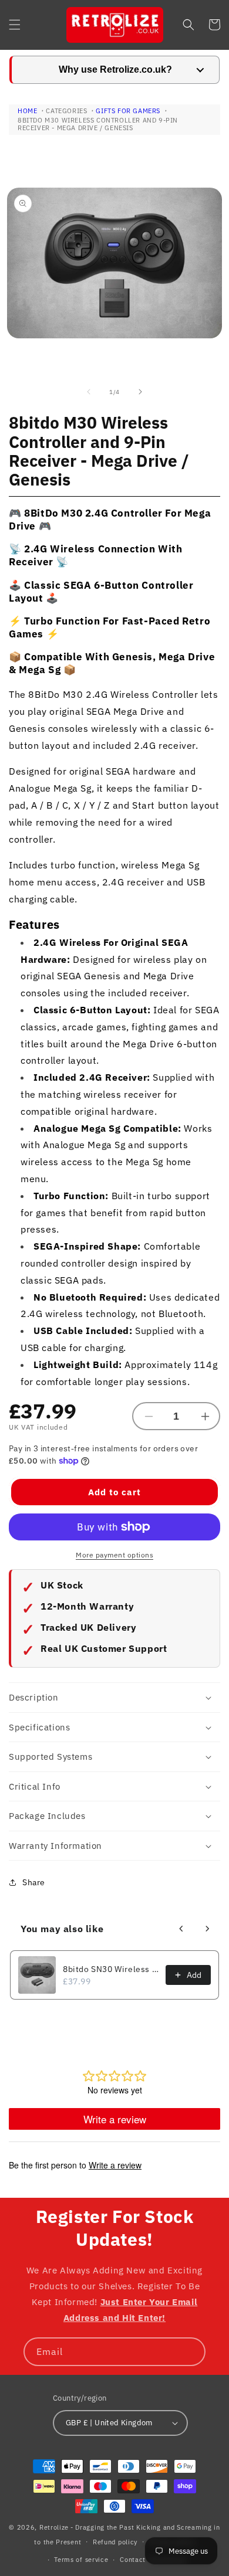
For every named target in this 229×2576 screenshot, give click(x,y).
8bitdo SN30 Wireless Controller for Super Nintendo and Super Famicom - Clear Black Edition (111, 1969)
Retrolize (54, 2527)
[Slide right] (140, 392)
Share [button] (34, 1882)
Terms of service (81, 2560)
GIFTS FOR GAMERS (128, 111)
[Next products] (207, 1929)
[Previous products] (181, 1929)
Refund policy (115, 2542)
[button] (15, 25)
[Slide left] (89, 392)
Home (27, 111)
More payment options (114, 1555)
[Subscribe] (191, 2352)
